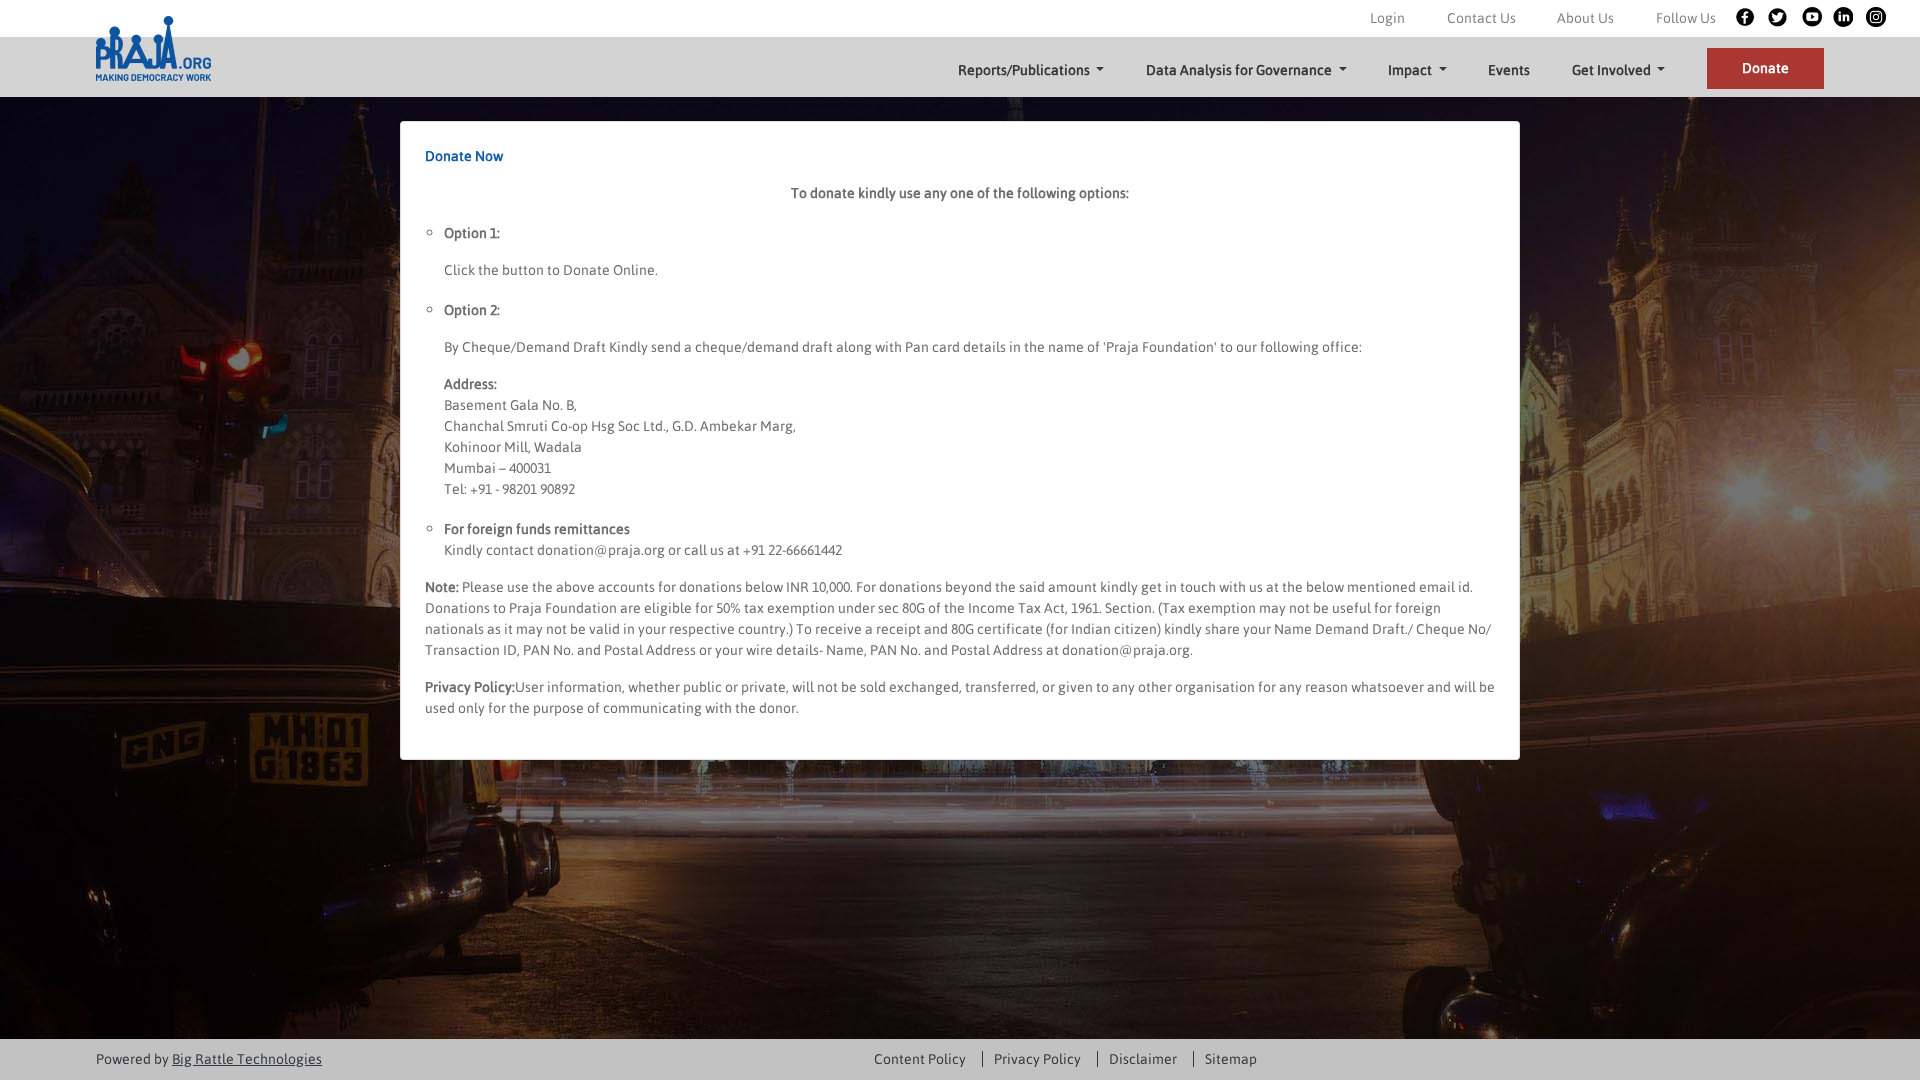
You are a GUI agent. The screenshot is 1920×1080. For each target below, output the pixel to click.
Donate (1765, 68)
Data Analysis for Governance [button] (1240, 70)
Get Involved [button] (1613, 70)
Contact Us (1481, 18)
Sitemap (1231, 1059)
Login (1387, 18)
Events (1509, 70)
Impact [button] (1411, 70)
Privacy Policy (1037, 1059)
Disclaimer (1143, 1059)
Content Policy (920, 1059)
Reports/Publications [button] (1025, 70)
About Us (1585, 18)
